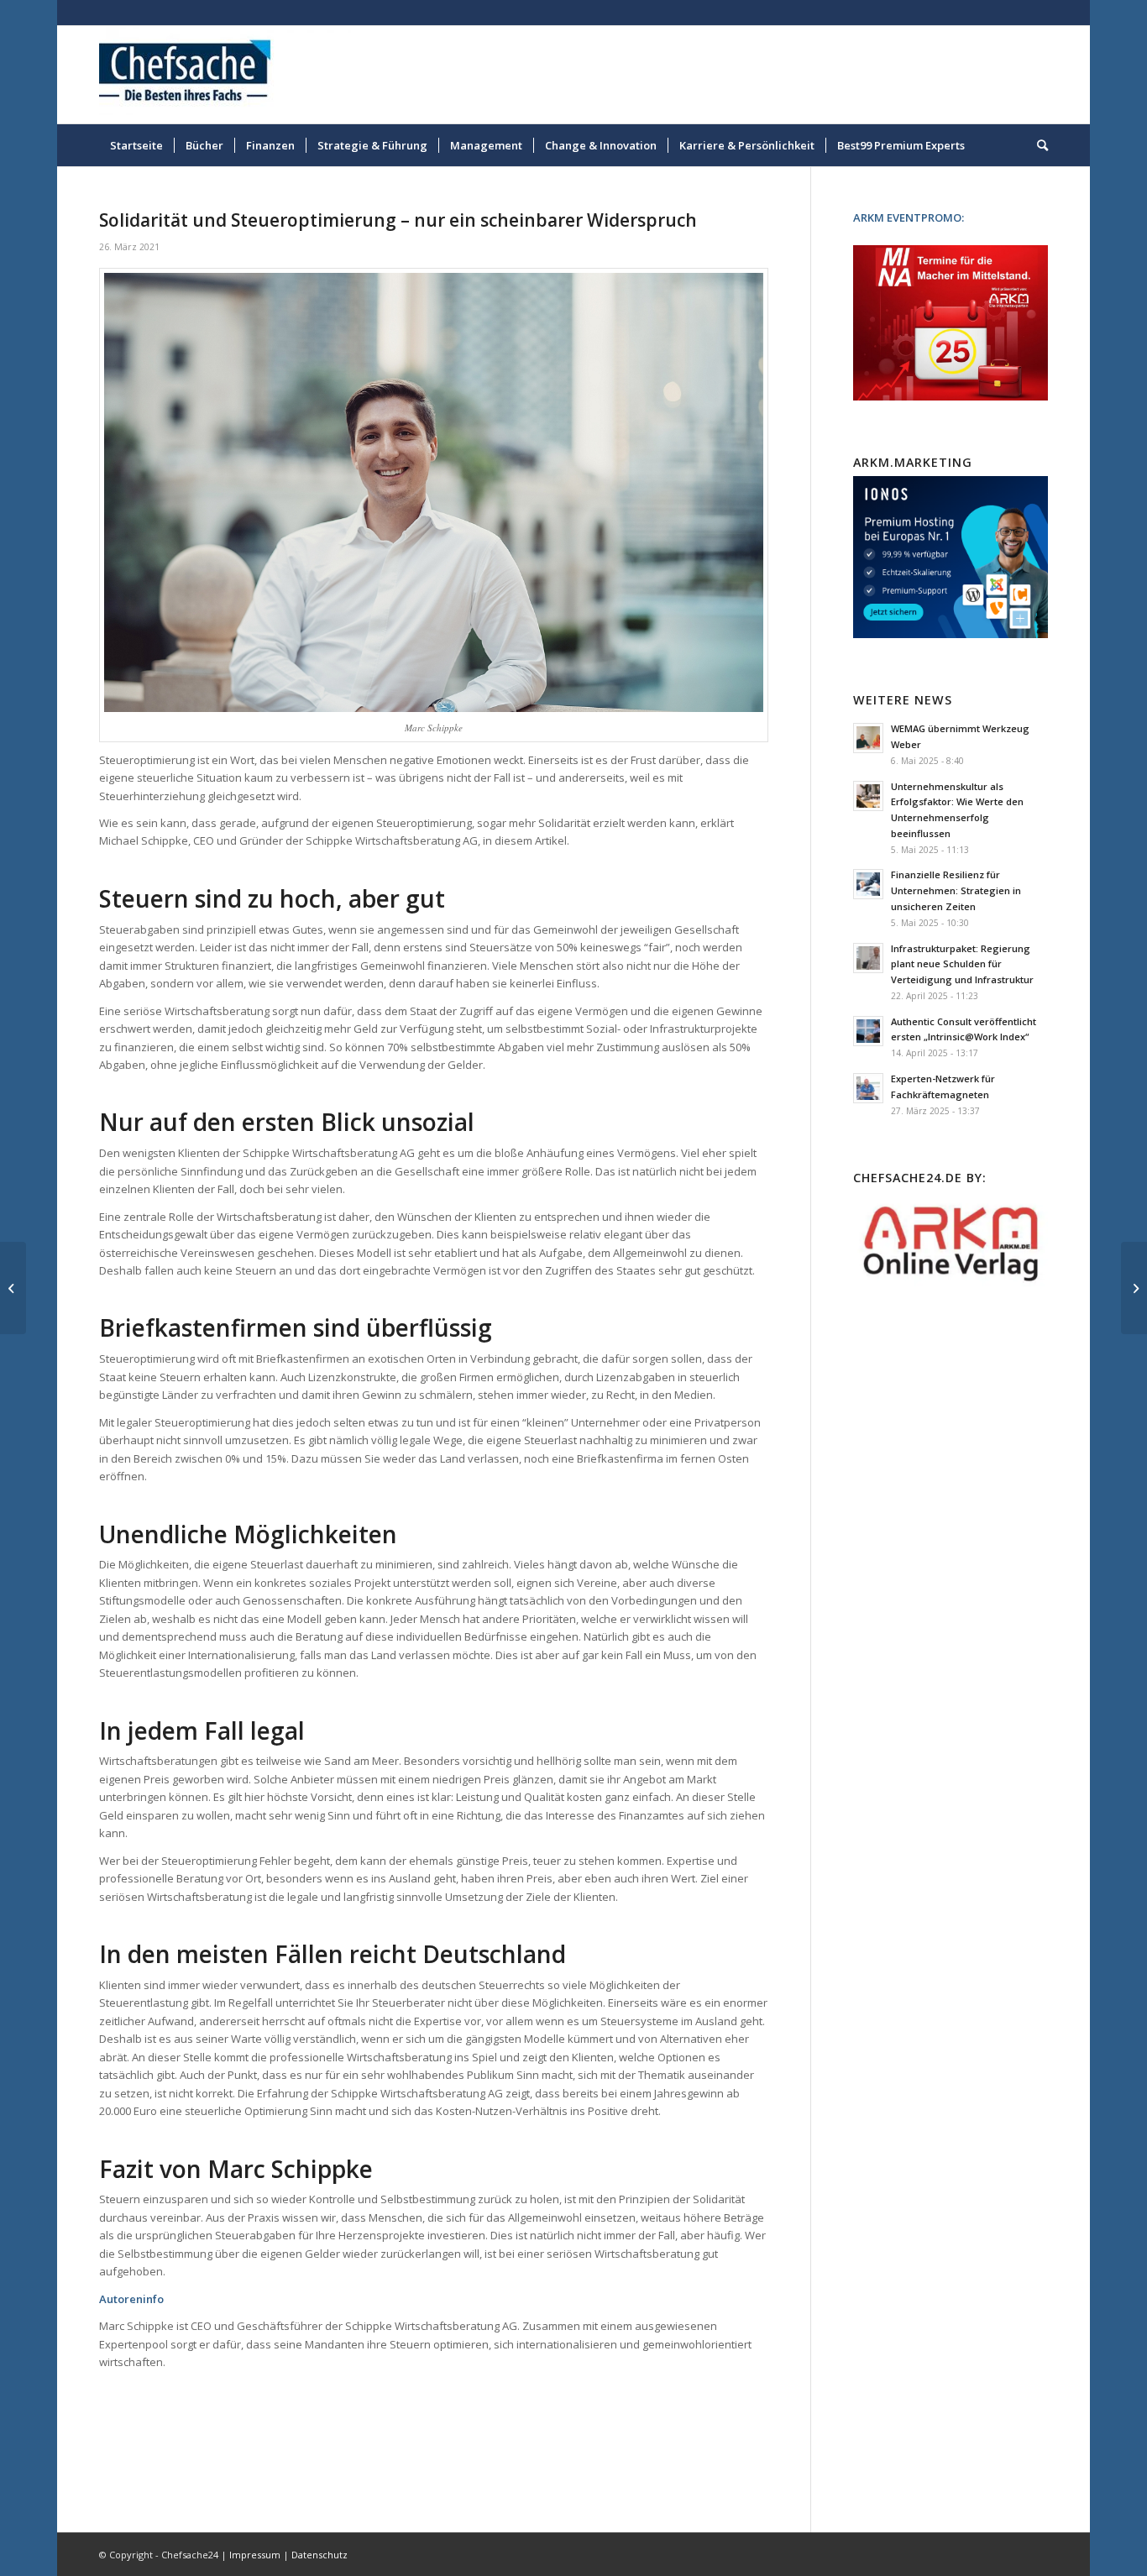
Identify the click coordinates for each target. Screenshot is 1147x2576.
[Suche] (1037, 145)
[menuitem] (136, 145)
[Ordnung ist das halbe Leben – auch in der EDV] (1134, 1288)
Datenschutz (319, 2555)
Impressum (255, 2555)
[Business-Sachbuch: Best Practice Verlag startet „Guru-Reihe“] (13, 1288)
